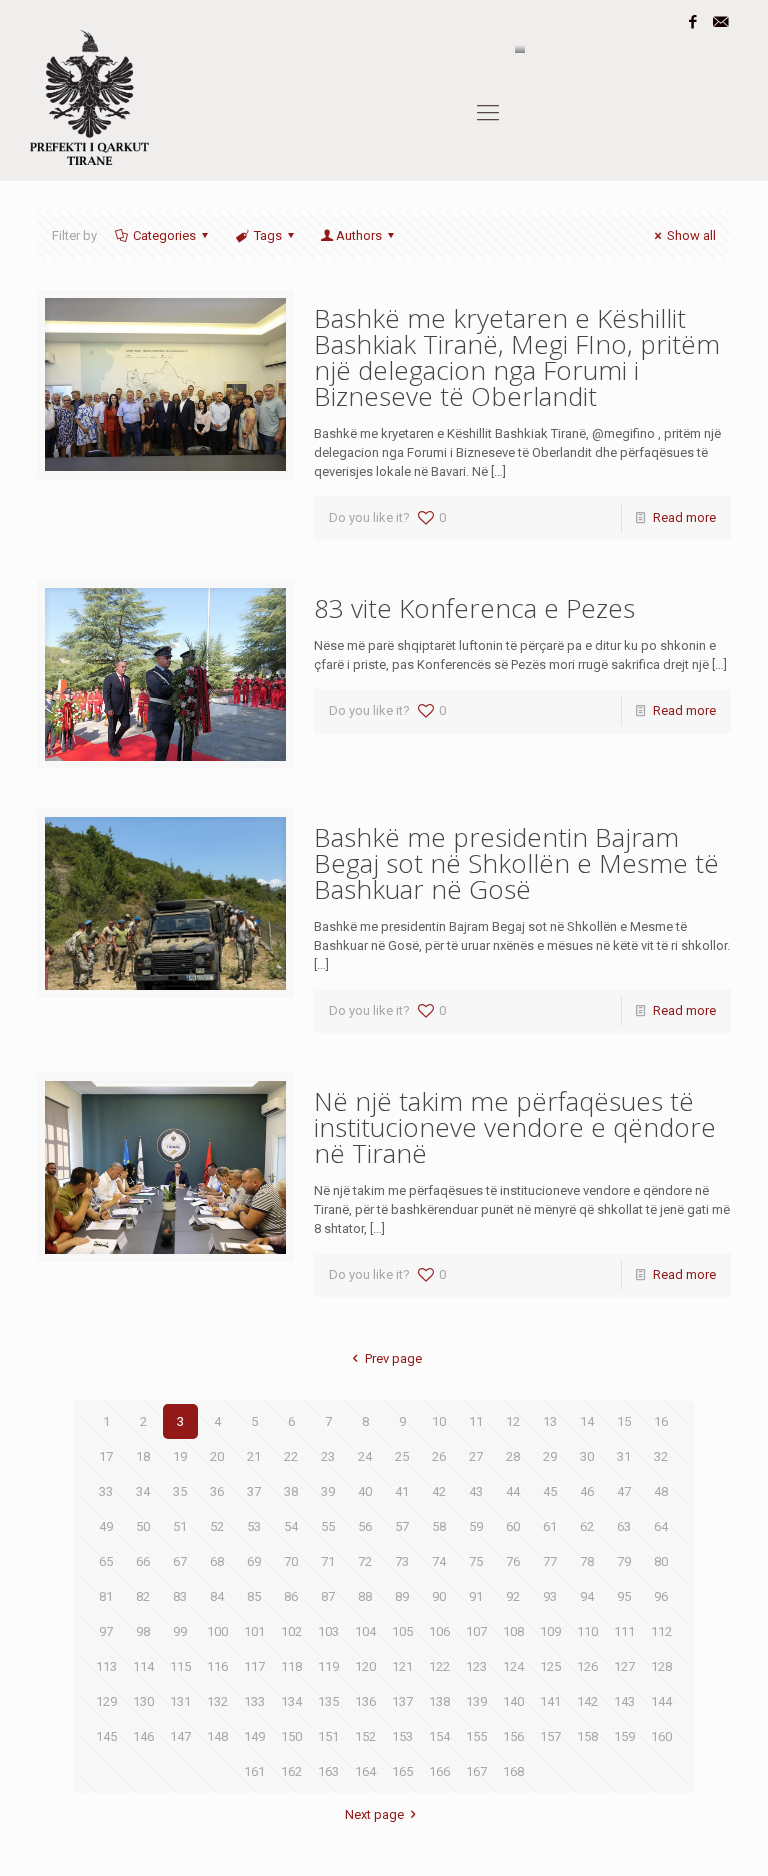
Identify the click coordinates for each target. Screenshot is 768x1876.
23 (328, 1456)
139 (476, 1701)
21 (254, 1456)
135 (328, 1701)
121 (402, 1666)
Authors (359, 235)
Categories (164, 235)
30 (587, 1456)
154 (439, 1736)
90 (439, 1596)
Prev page (393, 1358)
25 (402, 1456)
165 (402, 1771)
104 (365, 1631)
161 (254, 1771)
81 (106, 1596)
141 (550, 1701)
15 (624, 1421)
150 (291, 1736)
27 (476, 1456)
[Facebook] (693, 22)
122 (439, 1666)
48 (661, 1491)
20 (217, 1456)
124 (513, 1666)
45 (550, 1491)
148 (217, 1736)
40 (365, 1491)
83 (180, 1596)
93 (550, 1596)
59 (476, 1526)
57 (402, 1526)
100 (217, 1631)
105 (402, 1631)
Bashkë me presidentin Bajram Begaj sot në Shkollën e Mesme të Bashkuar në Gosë (516, 863)
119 (328, 1666)
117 (254, 1666)
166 (439, 1771)
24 (365, 1456)
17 (106, 1456)
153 (402, 1736)
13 (550, 1421)
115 (180, 1666)
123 (476, 1666)
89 (402, 1596)
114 (143, 1666)
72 (365, 1561)
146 (143, 1736)
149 (254, 1736)
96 (661, 1596)
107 (476, 1631)
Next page (374, 1814)
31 (624, 1456)
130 (143, 1701)
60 (513, 1526)
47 (624, 1491)
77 (550, 1561)
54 (291, 1526)
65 (106, 1561)
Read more (684, 517)
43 (476, 1491)
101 (254, 1631)
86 (291, 1596)
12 (513, 1421)
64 (661, 1526)
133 (254, 1701)
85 (254, 1596)
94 (587, 1596)
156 (513, 1736)
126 (587, 1666)
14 (587, 1421)
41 (402, 1491)
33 (106, 1491)
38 (291, 1491)
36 (217, 1491)
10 (439, 1421)
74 (439, 1561)
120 (365, 1666)
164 (365, 1771)
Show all (691, 235)
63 (624, 1526)
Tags (268, 235)
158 (587, 1736)
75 (476, 1561)
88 (365, 1596)
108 (513, 1631)
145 (106, 1736)
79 (624, 1561)
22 (291, 1456)
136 (365, 1701)
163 (328, 1771)
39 (328, 1491)
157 (550, 1736)
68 (217, 1561)
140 (513, 1701)
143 (624, 1701)
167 (476, 1771)
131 (180, 1701)
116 (217, 1666)
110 (587, 1631)
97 (106, 1631)
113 (106, 1666)
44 (513, 1491)
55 (328, 1526)
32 (661, 1456)
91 (476, 1596)
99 (180, 1631)
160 (661, 1736)
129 (106, 1701)
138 (439, 1701)
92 (513, 1596)
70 (291, 1561)
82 (143, 1596)
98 (143, 1631)
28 (513, 1456)
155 (476, 1736)
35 (180, 1491)
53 (254, 1526)
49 (106, 1526)
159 (624, 1736)
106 (439, 1631)
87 (328, 1596)
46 (587, 1491)
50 (143, 1526)
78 (587, 1561)
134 (291, 1701)
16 (661, 1421)
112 (661, 1631)
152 (365, 1736)
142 (587, 1701)
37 (254, 1491)
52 (217, 1526)
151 (328, 1736)
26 (439, 1456)
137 (402, 1701)
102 (291, 1631)
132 (217, 1701)
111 (624, 1631)
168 (513, 1771)
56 (365, 1526)
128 (661, 1666)
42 (439, 1491)
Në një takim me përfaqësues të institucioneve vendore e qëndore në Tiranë (515, 1127)
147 (180, 1736)
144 (661, 1701)
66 (143, 1561)
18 (143, 1456)
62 (587, 1526)
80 (661, 1561)
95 (624, 1596)
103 (328, 1631)
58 (439, 1526)
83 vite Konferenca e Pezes (474, 608)
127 (624, 1666)
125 (550, 1666)
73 (402, 1561)
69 (254, 1561)
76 (513, 1561)
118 (291, 1666)
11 (476, 1421)
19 (180, 1456)
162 (291, 1771)
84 (217, 1596)
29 (550, 1456)
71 (328, 1561)
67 (180, 1561)
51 (180, 1526)
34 (143, 1491)
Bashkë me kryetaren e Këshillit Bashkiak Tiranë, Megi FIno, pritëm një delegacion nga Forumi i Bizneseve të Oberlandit (517, 357)
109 (550, 1631)
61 (550, 1526)
